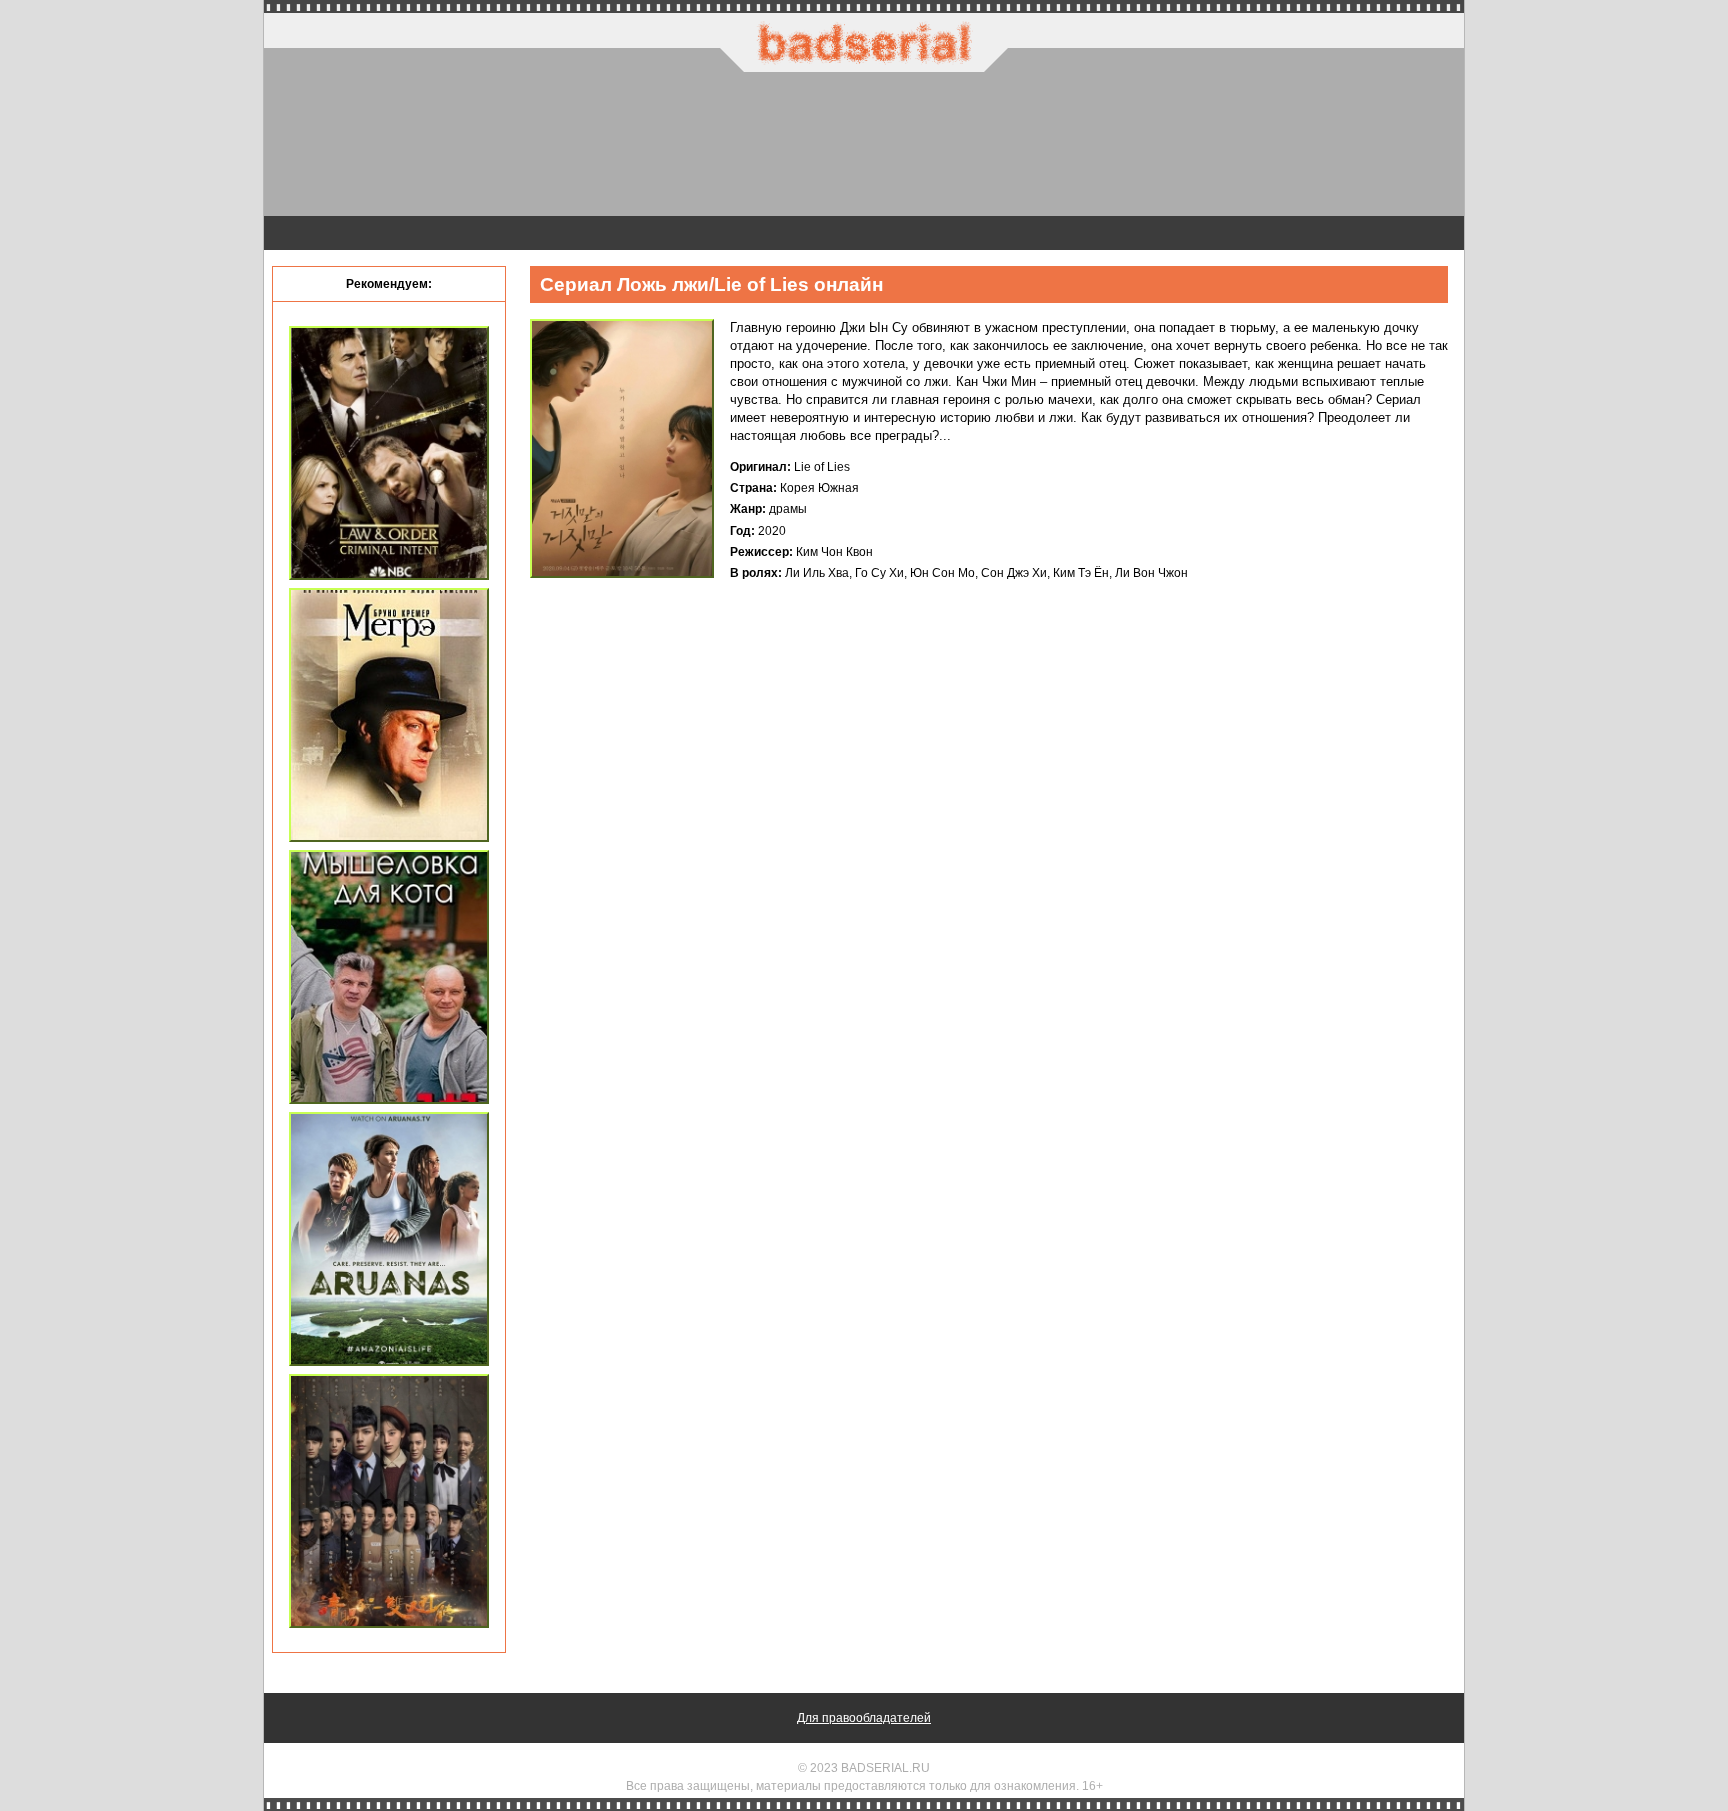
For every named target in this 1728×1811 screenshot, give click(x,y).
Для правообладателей (864, 1718)
